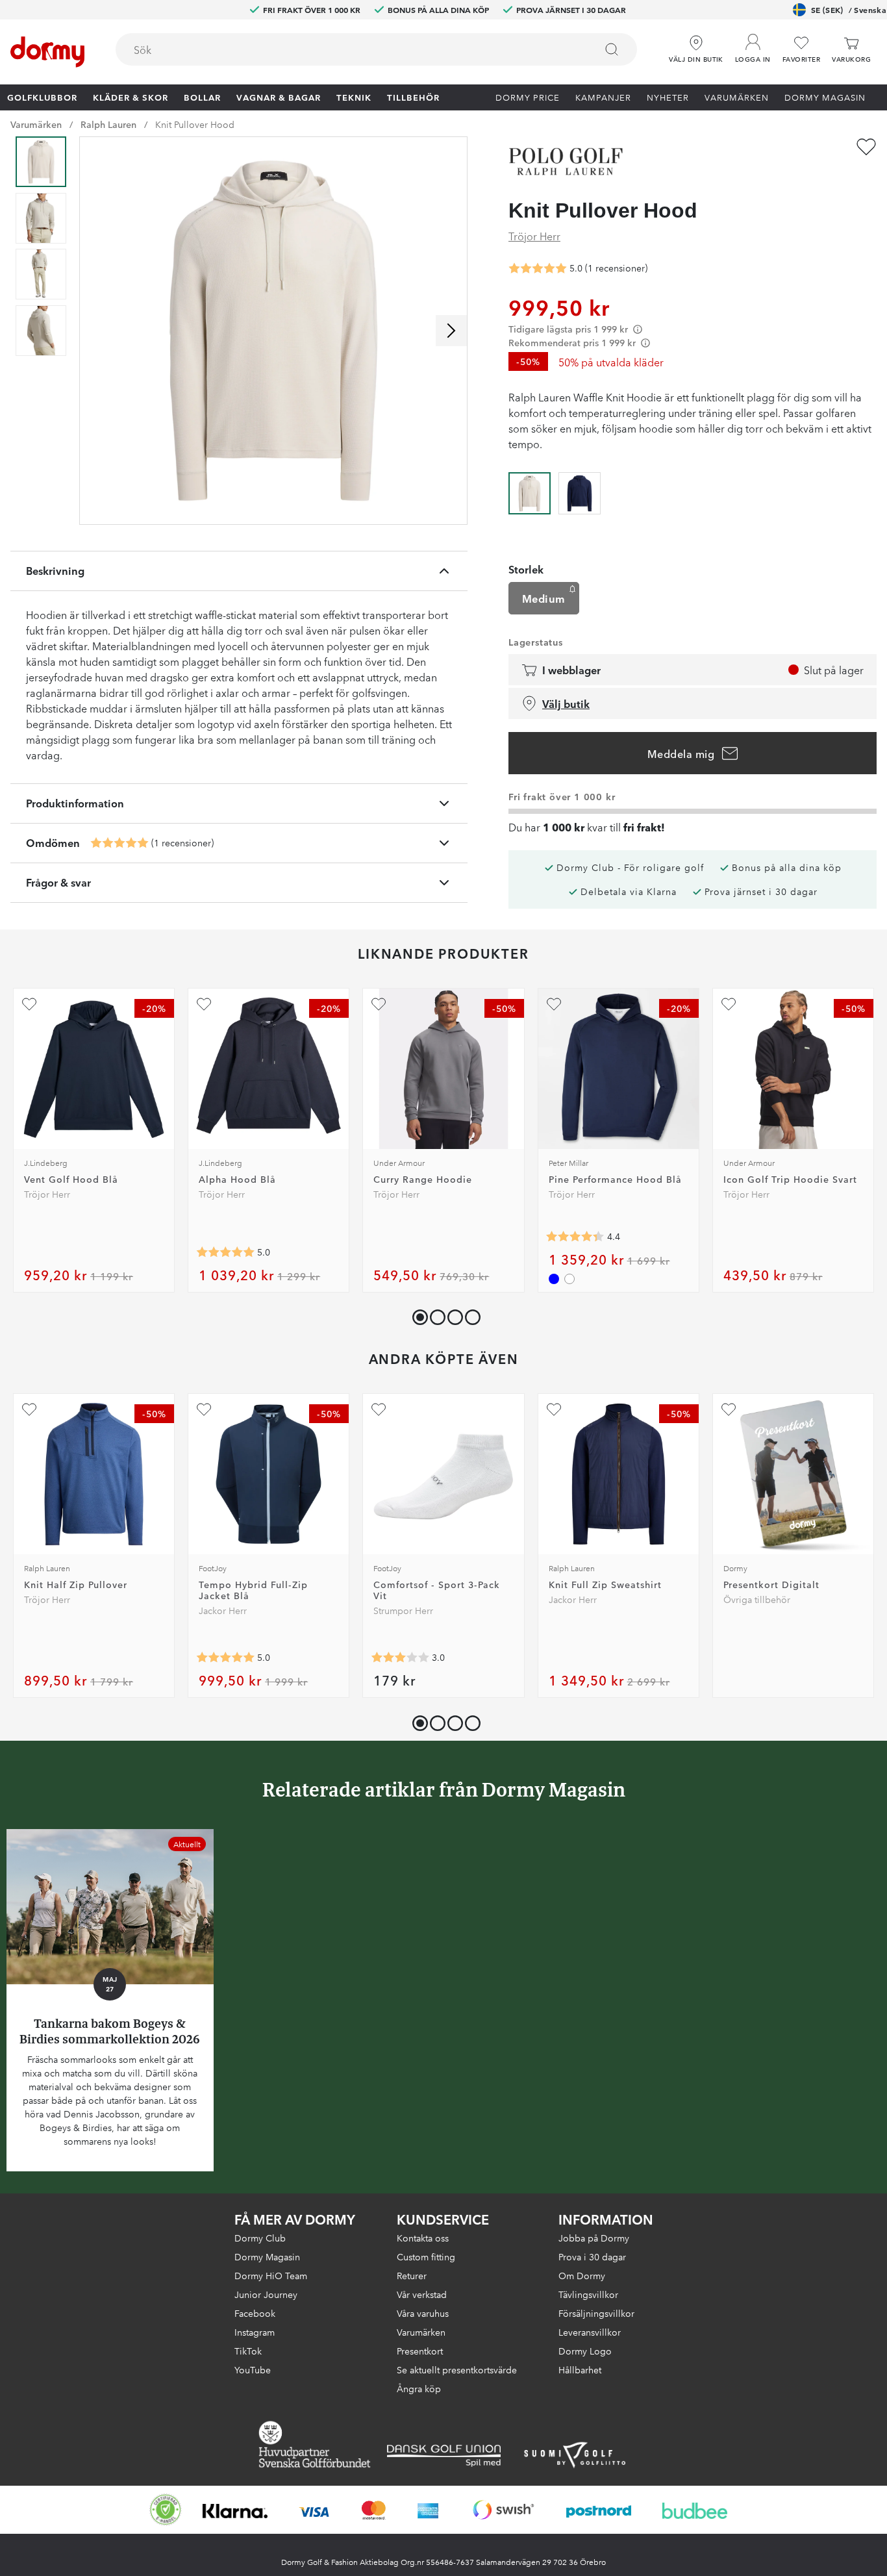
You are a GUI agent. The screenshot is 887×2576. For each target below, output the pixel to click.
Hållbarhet (580, 2369)
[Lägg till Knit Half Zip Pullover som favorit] (29, 1409)
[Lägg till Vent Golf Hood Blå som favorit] (29, 1004)
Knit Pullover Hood (195, 124)
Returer (412, 2275)
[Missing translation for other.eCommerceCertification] (166, 2510)
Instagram (255, 2332)
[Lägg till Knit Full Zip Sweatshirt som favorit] (554, 1409)
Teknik (354, 97)
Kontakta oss (423, 2238)
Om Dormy (582, 2275)
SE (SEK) (849, 9)
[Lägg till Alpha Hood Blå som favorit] (204, 1004)
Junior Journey (266, 2294)
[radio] (530, 492)
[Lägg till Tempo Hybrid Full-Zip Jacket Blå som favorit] (204, 1409)
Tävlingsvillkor (588, 2294)
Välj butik (566, 703)
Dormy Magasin (825, 97)
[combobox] (376, 49)
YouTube (253, 2369)
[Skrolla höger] (451, 331)
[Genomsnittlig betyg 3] (400, 1658)
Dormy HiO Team (271, 2275)
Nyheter (668, 97)
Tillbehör (413, 97)
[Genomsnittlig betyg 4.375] (575, 1237)
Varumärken (737, 97)
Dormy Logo (585, 2351)
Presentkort (420, 2351)
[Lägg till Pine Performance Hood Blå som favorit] (554, 1004)
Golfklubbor (42, 97)
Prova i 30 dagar (592, 2256)
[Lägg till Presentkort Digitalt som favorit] (729, 1409)
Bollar (202, 97)
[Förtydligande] (638, 329)
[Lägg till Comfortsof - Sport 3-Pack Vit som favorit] (379, 1409)
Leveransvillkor (590, 2332)
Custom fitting (426, 2256)
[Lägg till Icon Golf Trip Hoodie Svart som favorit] (729, 1004)
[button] (753, 45)
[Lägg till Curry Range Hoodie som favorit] (379, 1004)
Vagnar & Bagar (279, 97)
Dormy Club (260, 2238)
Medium (544, 598)
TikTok (248, 2351)
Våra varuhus (423, 2313)
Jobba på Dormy (594, 2238)
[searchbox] (346, 49)
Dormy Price (528, 97)
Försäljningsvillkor (596, 2313)
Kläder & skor (131, 97)
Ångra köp (419, 2388)
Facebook (255, 2313)
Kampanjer (603, 97)
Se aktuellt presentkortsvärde (457, 2369)
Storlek (526, 569)
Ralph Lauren (108, 124)
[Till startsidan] (47, 52)
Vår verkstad (422, 2294)
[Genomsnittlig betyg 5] (119, 843)
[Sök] (612, 49)
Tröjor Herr (534, 236)
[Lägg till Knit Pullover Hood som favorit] (866, 147)
